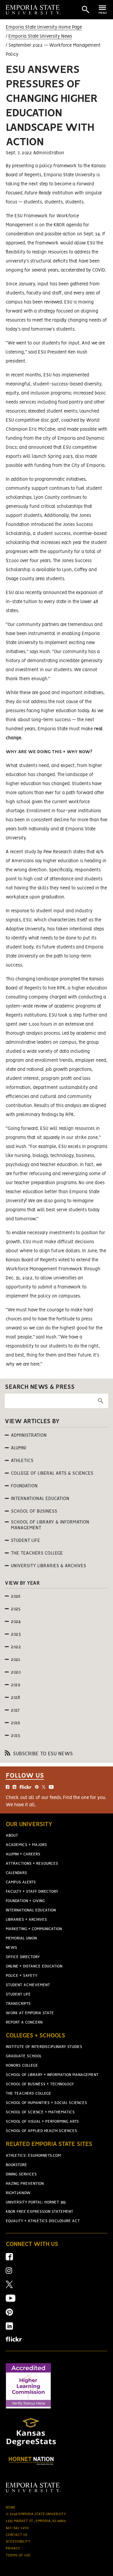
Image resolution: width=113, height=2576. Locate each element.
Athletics (22, 1461)
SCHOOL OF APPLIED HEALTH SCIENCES (41, 2131)
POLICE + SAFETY (22, 1976)
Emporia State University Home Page (44, 27)
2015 (16, 1736)
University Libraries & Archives (49, 1566)
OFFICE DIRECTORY (23, 1957)
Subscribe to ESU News (42, 1754)
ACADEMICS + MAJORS (26, 1845)
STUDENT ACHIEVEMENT (28, 1985)
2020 (16, 1672)
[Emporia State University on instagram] (9, 2273)
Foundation (24, 1486)
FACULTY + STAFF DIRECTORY (32, 1892)
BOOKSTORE (16, 2165)
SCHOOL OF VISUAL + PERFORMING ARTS (42, 2122)
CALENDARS (16, 1873)
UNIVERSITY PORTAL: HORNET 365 (36, 2202)
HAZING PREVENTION (25, 2184)
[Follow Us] (56, 1790)
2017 (15, 1710)
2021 (16, 1660)
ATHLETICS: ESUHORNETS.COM (33, 2156)
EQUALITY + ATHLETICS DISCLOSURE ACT (43, 2221)
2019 (16, 1685)
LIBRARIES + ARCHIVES (26, 1920)
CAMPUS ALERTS (21, 1882)
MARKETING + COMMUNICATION (34, 1929)
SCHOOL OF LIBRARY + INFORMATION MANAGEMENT (52, 2075)
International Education (40, 1499)
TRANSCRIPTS (18, 2004)
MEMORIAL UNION (21, 1938)
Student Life (25, 1541)
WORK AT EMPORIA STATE (30, 2013)
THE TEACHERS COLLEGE (28, 2094)
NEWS (11, 1948)
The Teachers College (37, 1553)
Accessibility (18, 2541)
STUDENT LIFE (18, 1994)
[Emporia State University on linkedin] (9, 2328)
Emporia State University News (40, 36)
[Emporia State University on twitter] (9, 2287)
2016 (16, 1723)
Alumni (19, 1448)
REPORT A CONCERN (24, 2022)
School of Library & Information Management (50, 1525)
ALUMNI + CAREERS (23, 1854)
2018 (16, 1698)
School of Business (34, 1511)
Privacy (13, 2548)
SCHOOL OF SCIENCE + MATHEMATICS (40, 2112)
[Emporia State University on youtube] (11, 2300)
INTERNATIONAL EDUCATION (31, 1910)
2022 (16, 1647)
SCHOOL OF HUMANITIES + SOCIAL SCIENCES (46, 2103)
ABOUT (12, 1836)
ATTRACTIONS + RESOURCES (32, 1864)
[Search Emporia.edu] (86, 10)
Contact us (17, 2535)
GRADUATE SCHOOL (24, 2056)
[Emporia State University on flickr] (14, 2340)
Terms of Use (18, 2555)
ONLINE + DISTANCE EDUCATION (34, 1966)
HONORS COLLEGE (22, 2066)
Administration (29, 1436)
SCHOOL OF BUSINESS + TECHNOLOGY (40, 2084)
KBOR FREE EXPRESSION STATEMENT (39, 2212)
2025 (16, 1609)
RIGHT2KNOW (18, 2193)
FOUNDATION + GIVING (25, 1901)
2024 (16, 1622)
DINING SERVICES (21, 2174)
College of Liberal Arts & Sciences (52, 1474)
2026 (16, 1596)
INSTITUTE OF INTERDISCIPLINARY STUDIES (44, 2047)
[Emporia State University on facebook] (9, 2259)
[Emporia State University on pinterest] (9, 2314)
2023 (16, 1634)
